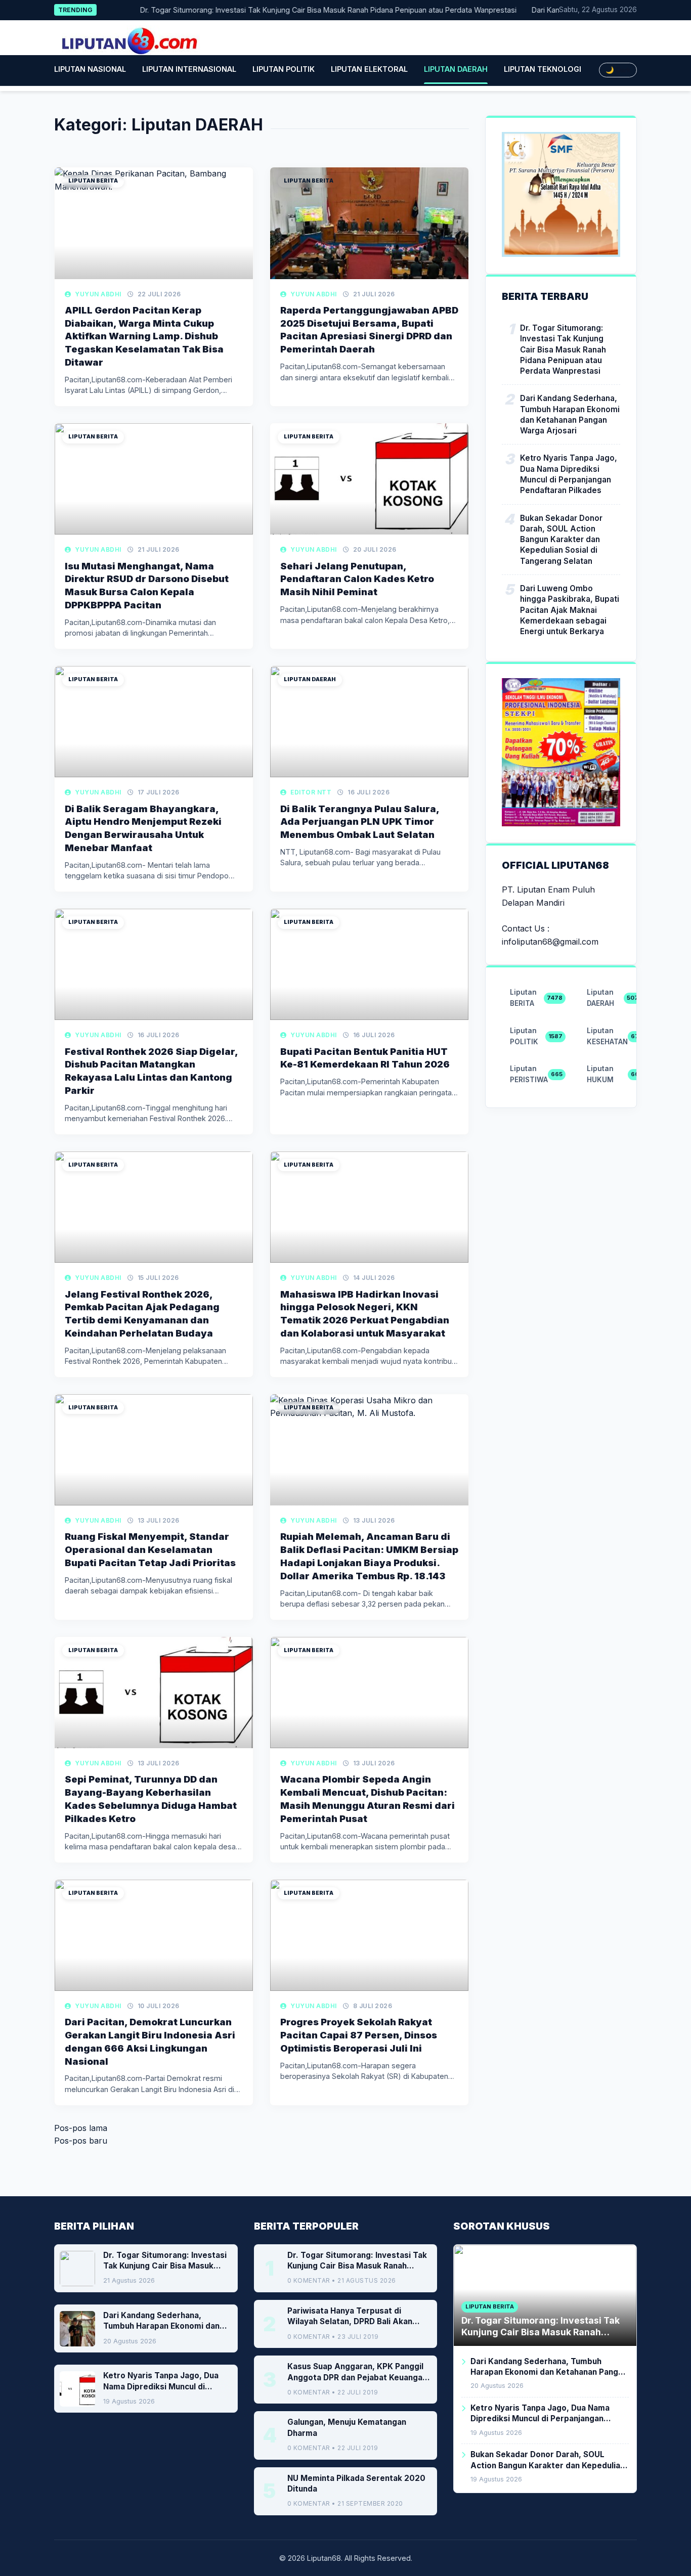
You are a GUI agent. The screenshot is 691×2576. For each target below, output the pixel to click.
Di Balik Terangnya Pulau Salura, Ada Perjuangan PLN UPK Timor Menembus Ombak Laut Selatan (360, 822)
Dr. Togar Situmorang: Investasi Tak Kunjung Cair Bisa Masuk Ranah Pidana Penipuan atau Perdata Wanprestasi (299, 10)
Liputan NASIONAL (90, 69)
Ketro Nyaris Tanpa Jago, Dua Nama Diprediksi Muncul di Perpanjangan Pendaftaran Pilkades (569, 474)
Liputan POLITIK (284, 69)
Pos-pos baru (81, 2141)
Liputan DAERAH (456, 69)
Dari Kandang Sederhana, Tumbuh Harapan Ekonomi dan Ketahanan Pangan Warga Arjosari (570, 414)
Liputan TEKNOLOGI (543, 69)
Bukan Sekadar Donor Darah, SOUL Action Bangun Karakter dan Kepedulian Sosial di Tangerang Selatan (561, 539)
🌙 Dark (618, 70)
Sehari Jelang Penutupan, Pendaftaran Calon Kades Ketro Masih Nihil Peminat (357, 579)
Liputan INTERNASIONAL (189, 69)
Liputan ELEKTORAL (369, 69)
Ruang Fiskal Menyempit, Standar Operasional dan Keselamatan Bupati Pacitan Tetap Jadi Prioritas (150, 1549)
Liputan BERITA (93, 181)
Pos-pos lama (81, 2128)
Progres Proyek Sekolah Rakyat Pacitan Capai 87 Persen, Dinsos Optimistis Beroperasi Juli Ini (359, 2035)
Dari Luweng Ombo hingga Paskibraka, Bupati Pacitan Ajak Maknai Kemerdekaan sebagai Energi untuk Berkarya (570, 609)
